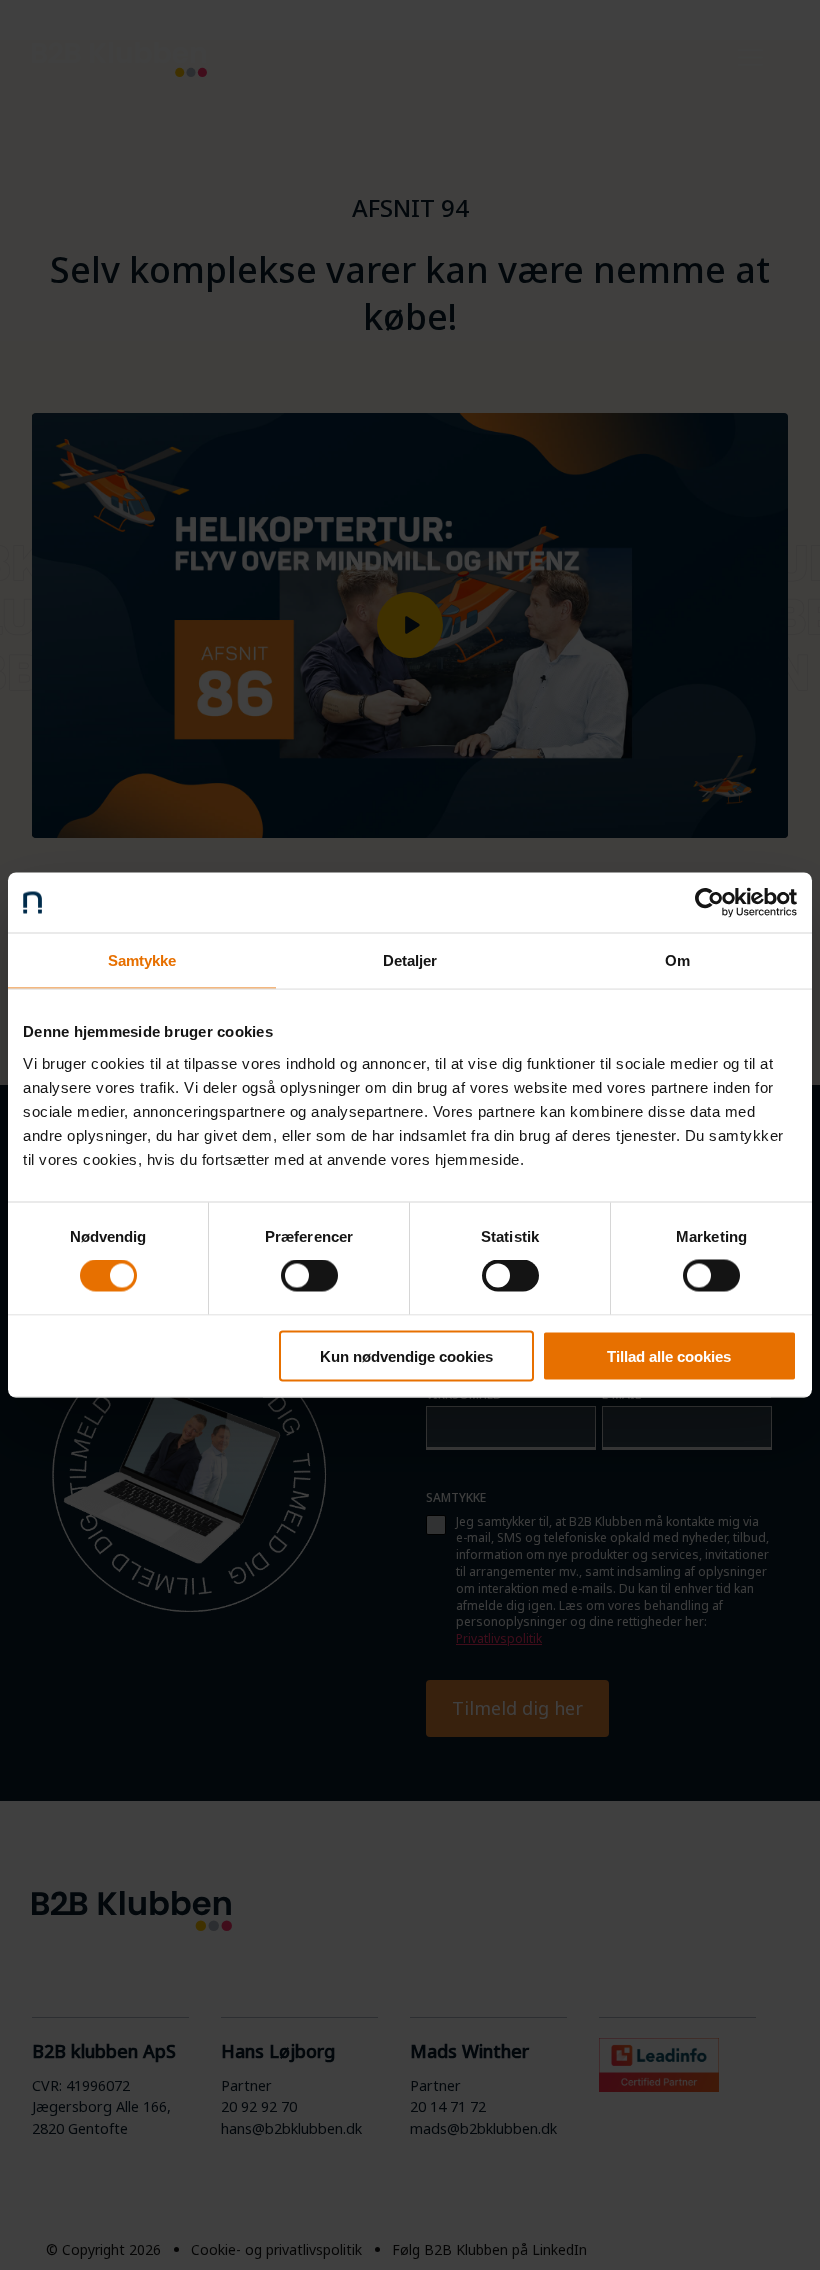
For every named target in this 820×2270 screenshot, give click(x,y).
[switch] (309, 1276)
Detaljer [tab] (410, 960)
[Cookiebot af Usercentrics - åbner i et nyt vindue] (709, 903)
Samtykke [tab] (142, 960)
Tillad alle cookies (669, 1355)
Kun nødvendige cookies (406, 1355)
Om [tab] (677, 960)
